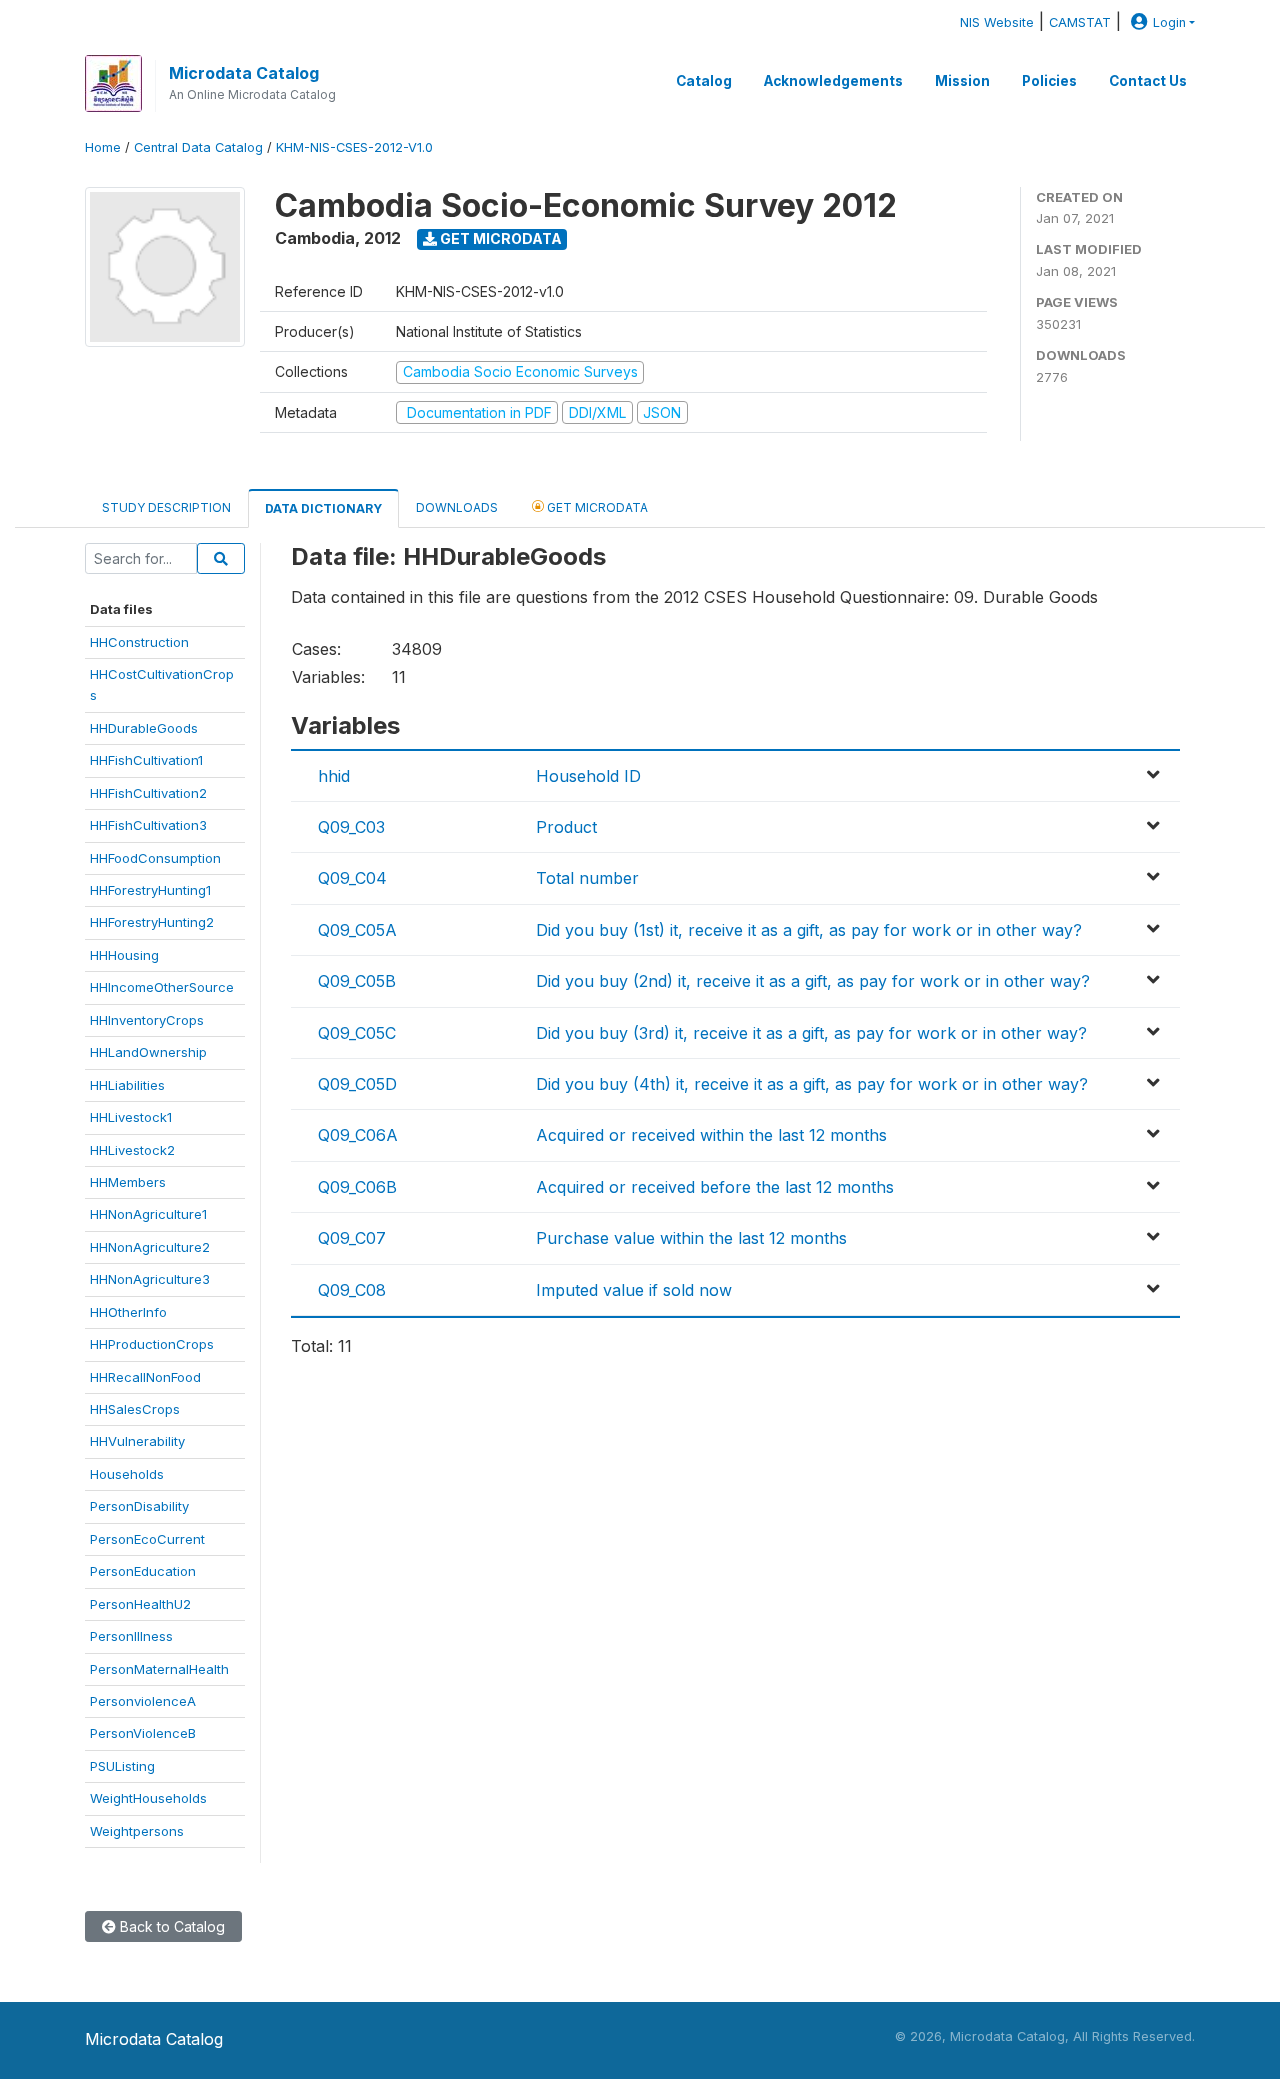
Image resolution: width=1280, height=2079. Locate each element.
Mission (962, 81)
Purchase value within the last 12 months (691, 1238)
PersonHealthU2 (140, 1604)
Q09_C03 (351, 827)
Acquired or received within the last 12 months (711, 1135)
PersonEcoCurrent (147, 1539)
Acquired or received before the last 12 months (715, 1187)
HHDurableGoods (144, 728)
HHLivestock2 (132, 1150)
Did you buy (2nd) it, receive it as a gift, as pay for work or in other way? (813, 981)
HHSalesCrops (135, 1409)
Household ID (588, 776)
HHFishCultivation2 (148, 793)
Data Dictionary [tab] (323, 508)
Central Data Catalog (198, 147)
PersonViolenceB (143, 1733)
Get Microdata (499, 238)
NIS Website (997, 22)
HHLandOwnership (148, 1052)
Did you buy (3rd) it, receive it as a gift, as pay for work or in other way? (811, 1033)
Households (127, 1474)
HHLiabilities (127, 1085)
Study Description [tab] (166, 507)
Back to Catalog (170, 1926)
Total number (587, 878)
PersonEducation (143, 1571)
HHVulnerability (137, 1441)
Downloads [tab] (457, 507)
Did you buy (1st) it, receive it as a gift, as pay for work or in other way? (809, 930)
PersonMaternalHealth (159, 1669)
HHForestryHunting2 (152, 922)
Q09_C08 (352, 1290)
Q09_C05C (357, 1033)
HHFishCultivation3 (148, 825)
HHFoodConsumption (155, 858)
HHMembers (128, 1182)
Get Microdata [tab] (596, 507)
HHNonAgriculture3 (150, 1279)
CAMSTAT (1080, 22)
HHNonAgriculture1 (148, 1214)
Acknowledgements (833, 81)
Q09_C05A (357, 930)
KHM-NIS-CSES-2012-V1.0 (354, 147)
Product (566, 827)
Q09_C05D (357, 1084)
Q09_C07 (352, 1238)
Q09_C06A (358, 1135)
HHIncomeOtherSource (162, 987)
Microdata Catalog (244, 73)
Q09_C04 (352, 878)
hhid (334, 776)
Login (1169, 22)
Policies (1049, 81)
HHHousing (124, 955)
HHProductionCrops (152, 1344)
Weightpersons (137, 1831)
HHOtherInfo (128, 1312)
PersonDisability (139, 1506)
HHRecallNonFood (145, 1377)
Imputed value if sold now (634, 1290)
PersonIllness (131, 1636)
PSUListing (122, 1766)
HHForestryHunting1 (150, 890)
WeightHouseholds (148, 1798)
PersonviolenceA (143, 1701)
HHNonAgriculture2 (150, 1247)
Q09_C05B (357, 981)
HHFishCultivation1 (146, 760)
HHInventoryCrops (147, 1020)
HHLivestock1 (131, 1117)
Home (103, 147)
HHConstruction (139, 642)
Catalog (704, 81)
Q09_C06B (357, 1187)
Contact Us (1148, 81)
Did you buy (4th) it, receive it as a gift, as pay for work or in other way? (812, 1084)
